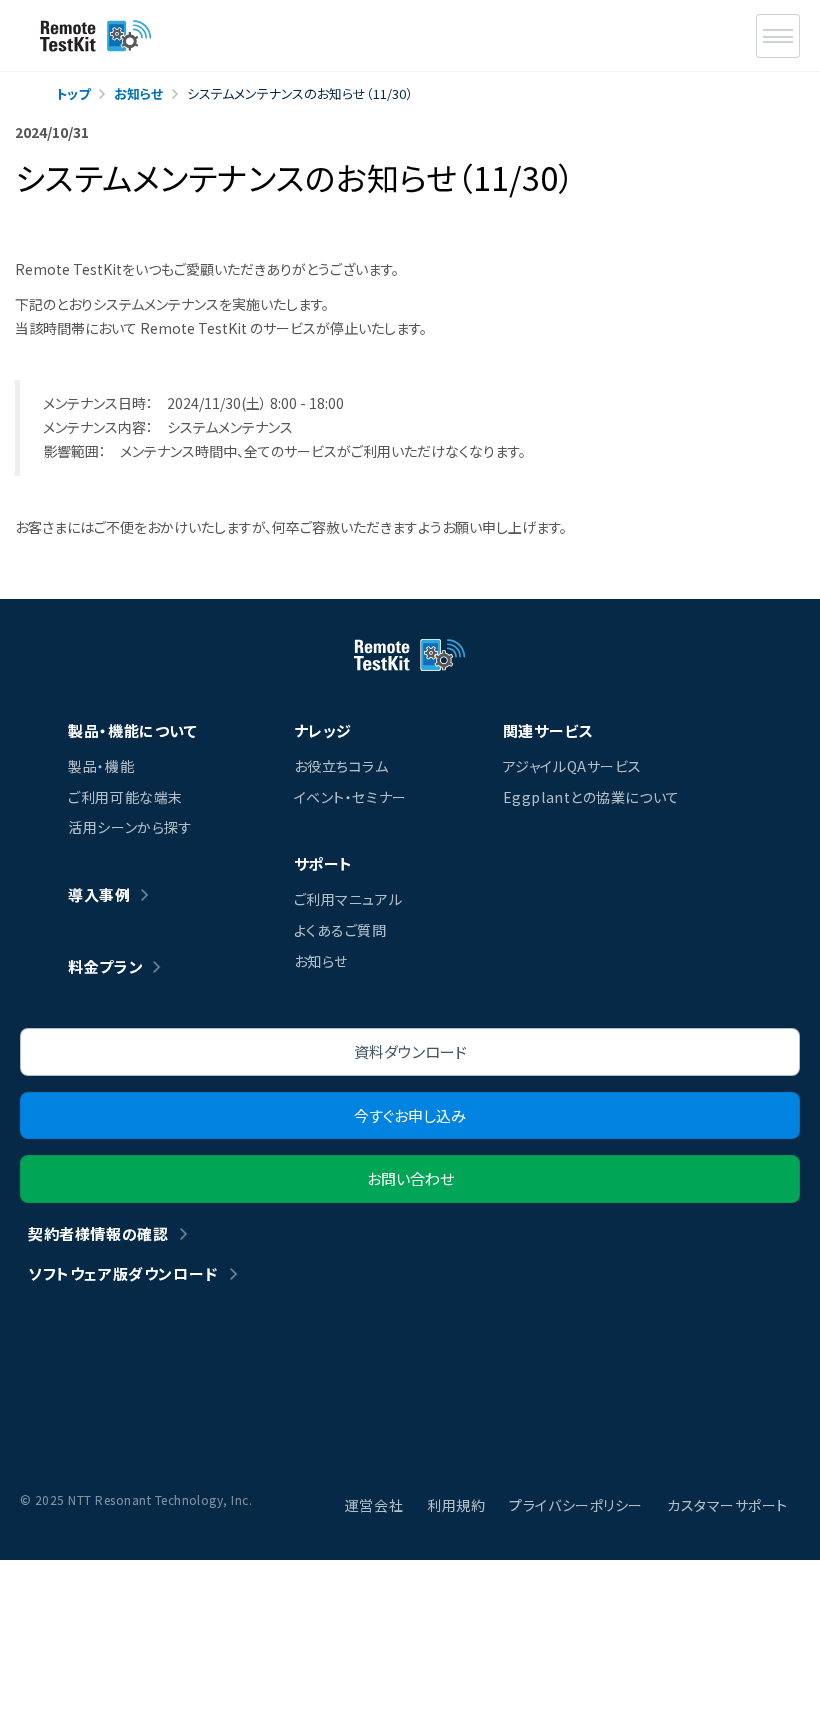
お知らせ (321, 961)
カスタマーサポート (727, 1505)
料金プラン (105, 966)
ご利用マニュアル (348, 899)
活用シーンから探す (130, 827)
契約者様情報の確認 (98, 1233)
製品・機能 (101, 766)
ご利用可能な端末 (125, 797)
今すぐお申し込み (410, 1115)
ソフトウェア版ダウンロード (123, 1273)
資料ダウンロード (410, 1051)
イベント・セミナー (350, 797)
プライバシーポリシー (576, 1505)
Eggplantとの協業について (591, 797)
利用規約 (456, 1505)
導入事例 (99, 894)
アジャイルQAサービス (572, 766)
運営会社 (374, 1505)
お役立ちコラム (341, 766)
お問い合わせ (410, 1178)
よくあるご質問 (340, 930)
